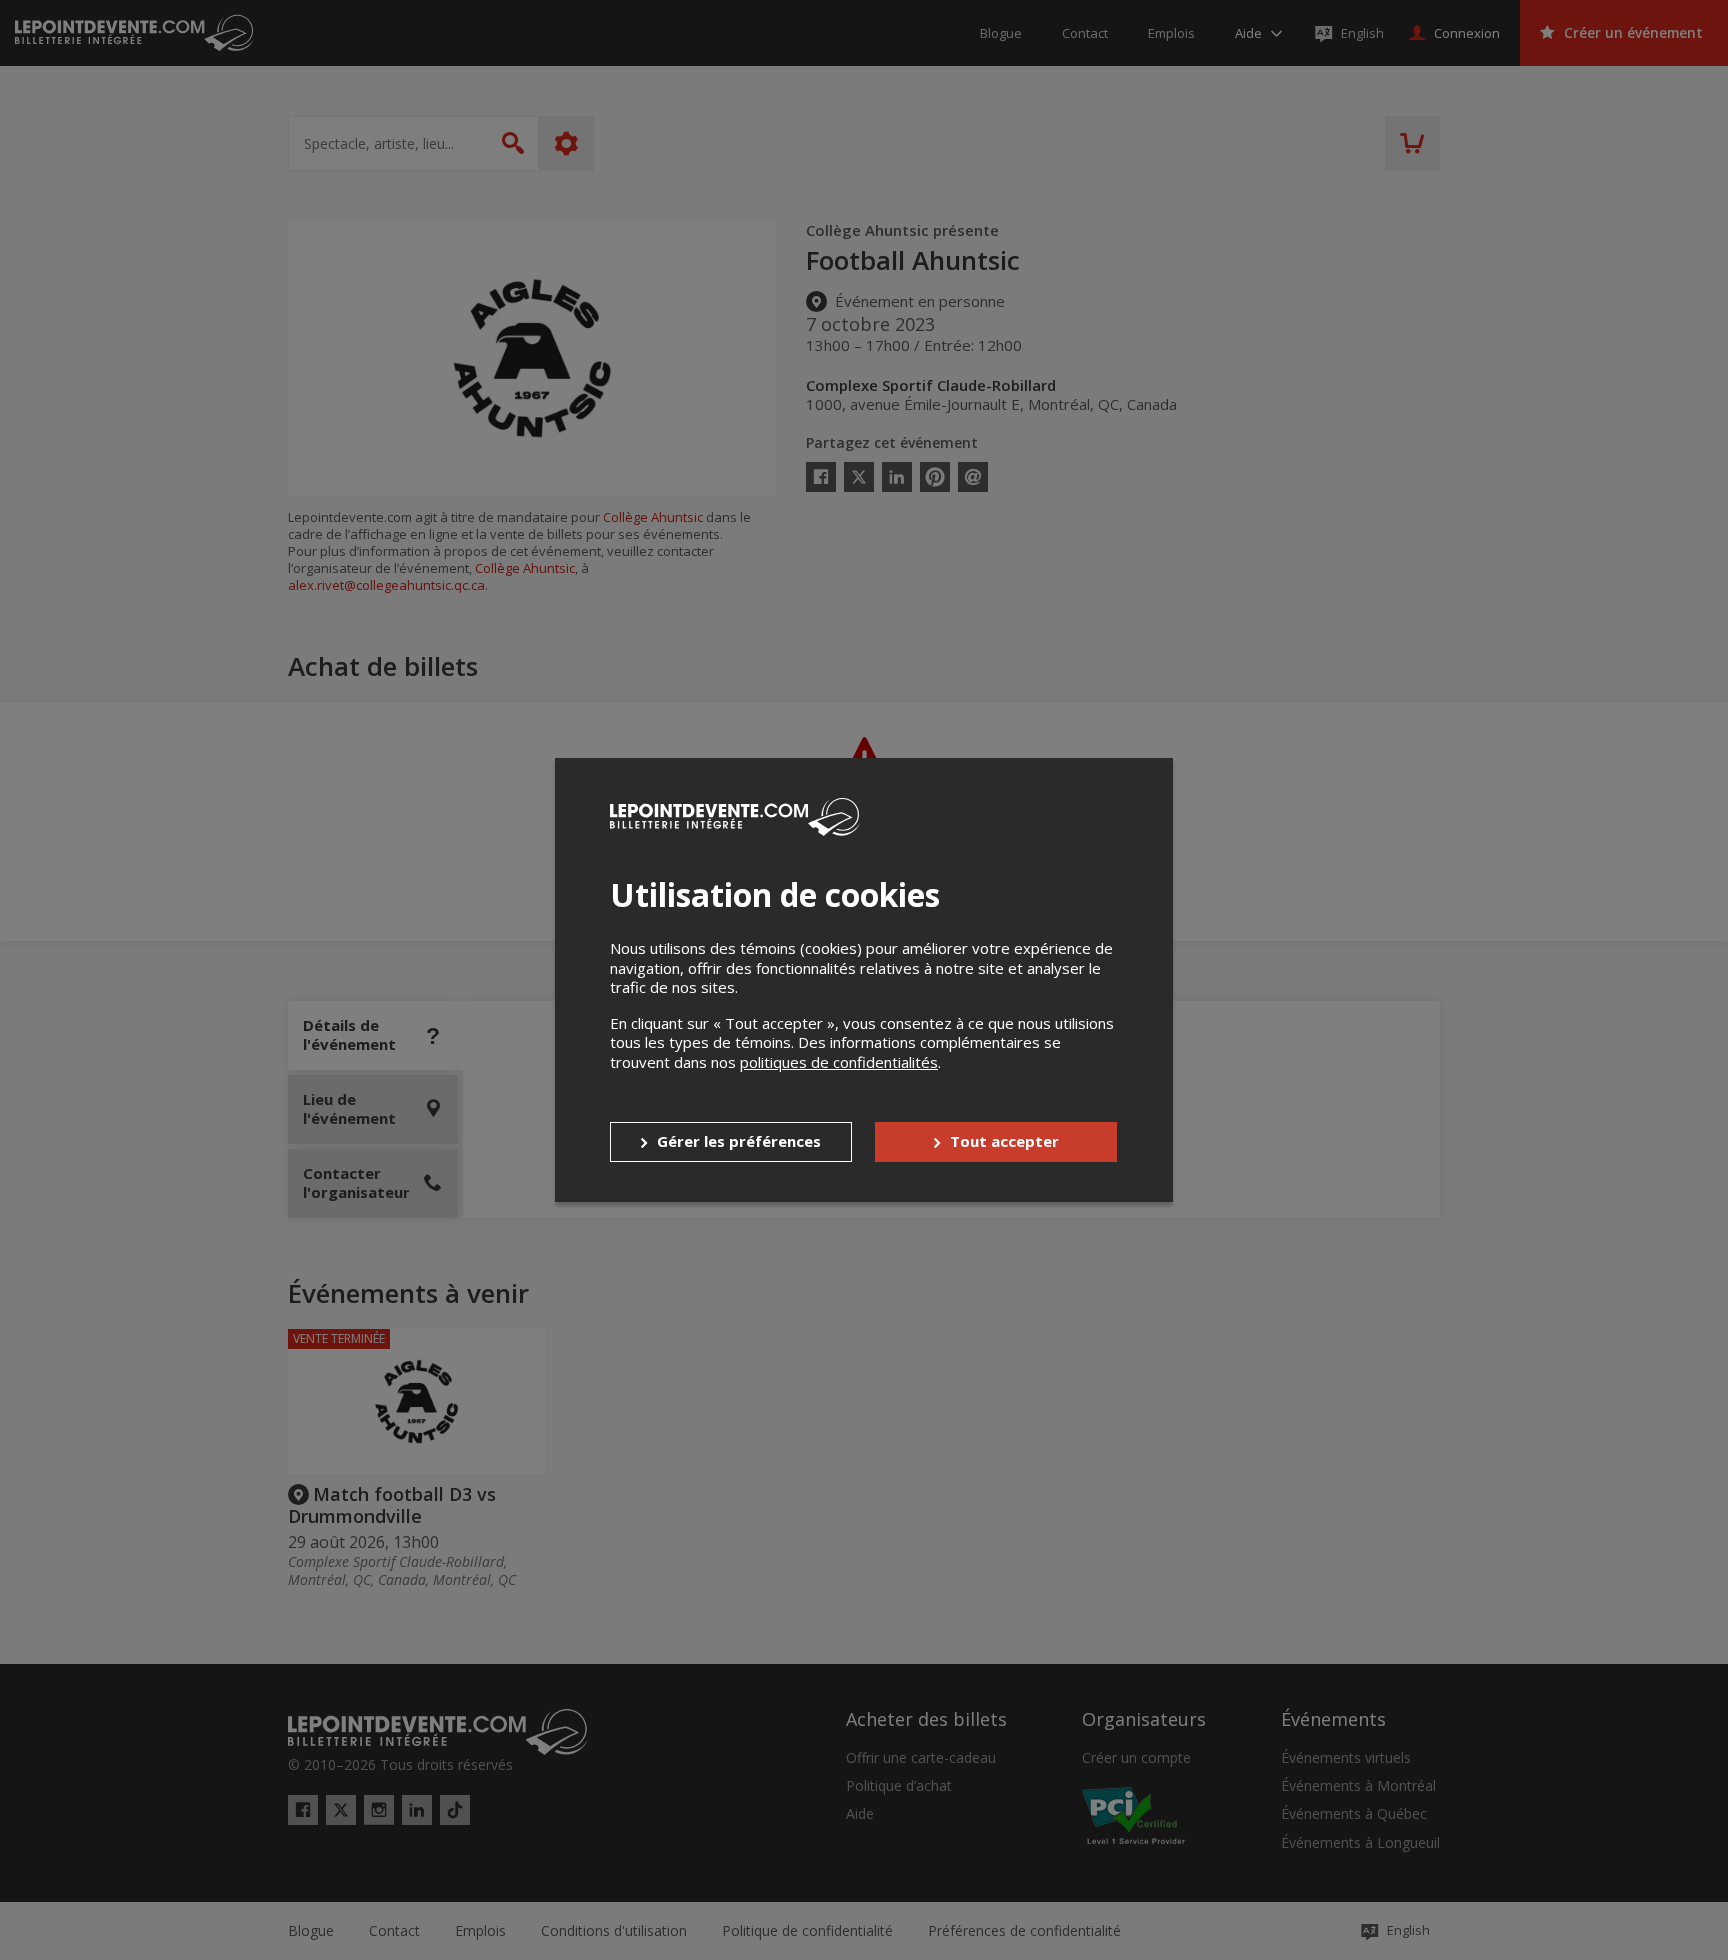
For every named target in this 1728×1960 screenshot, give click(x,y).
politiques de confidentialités (839, 1062)
